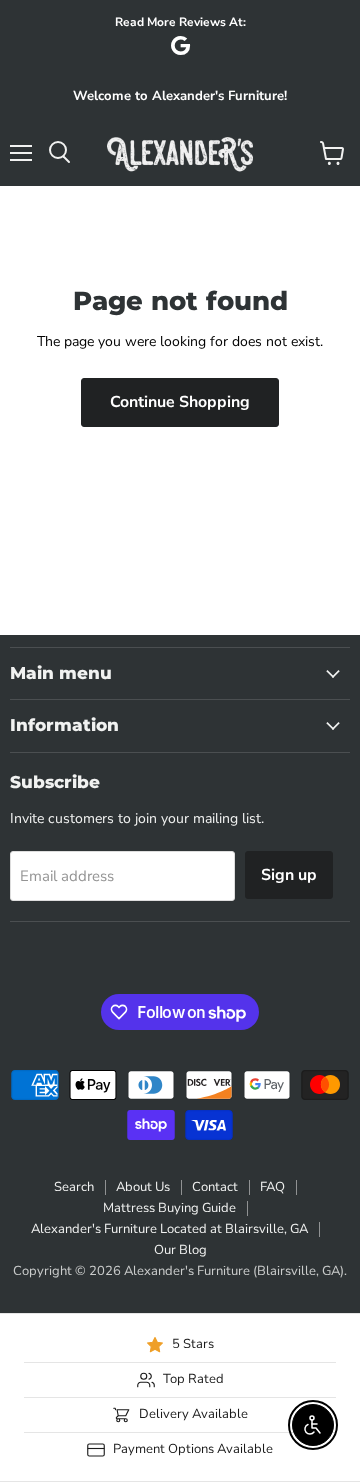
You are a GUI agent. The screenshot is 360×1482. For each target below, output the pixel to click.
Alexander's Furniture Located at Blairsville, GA (169, 1229)
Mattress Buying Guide (169, 1208)
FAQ (272, 1187)
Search (74, 1187)
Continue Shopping (180, 402)
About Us (143, 1187)
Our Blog (180, 1250)
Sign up (289, 875)
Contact (215, 1187)
